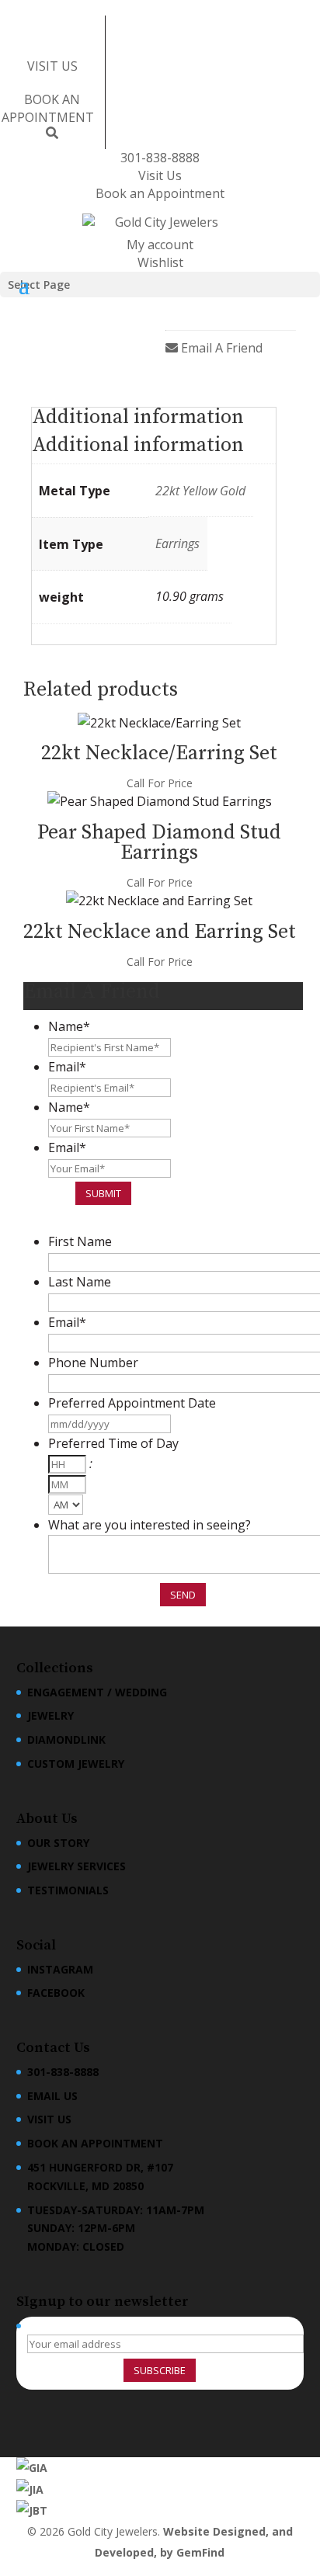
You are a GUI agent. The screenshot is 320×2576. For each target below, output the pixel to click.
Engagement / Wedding (97, 1692)
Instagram (60, 1969)
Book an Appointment (160, 193)
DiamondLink (66, 1739)
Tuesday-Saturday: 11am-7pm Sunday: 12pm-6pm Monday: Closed (116, 2229)
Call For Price (160, 783)
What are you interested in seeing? (150, 1525)
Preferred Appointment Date (132, 1403)
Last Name (80, 1282)
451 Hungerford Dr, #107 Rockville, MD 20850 (100, 2177)
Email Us (52, 2096)
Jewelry (50, 1715)
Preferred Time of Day (113, 1443)
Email (67, 1067)
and (282, 2531)
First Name (80, 1241)
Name (69, 1026)
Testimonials (68, 1890)
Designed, (242, 2531)
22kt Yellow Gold (200, 491)
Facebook (56, 1993)
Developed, (127, 2552)
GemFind (200, 2552)
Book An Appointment (95, 2143)
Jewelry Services (77, 1866)
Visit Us (160, 175)
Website (188, 2531)
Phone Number (93, 1363)
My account (160, 245)
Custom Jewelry (76, 1764)
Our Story (58, 1843)
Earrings (177, 543)
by (168, 2552)
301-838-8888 (160, 158)
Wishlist (160, 262)
